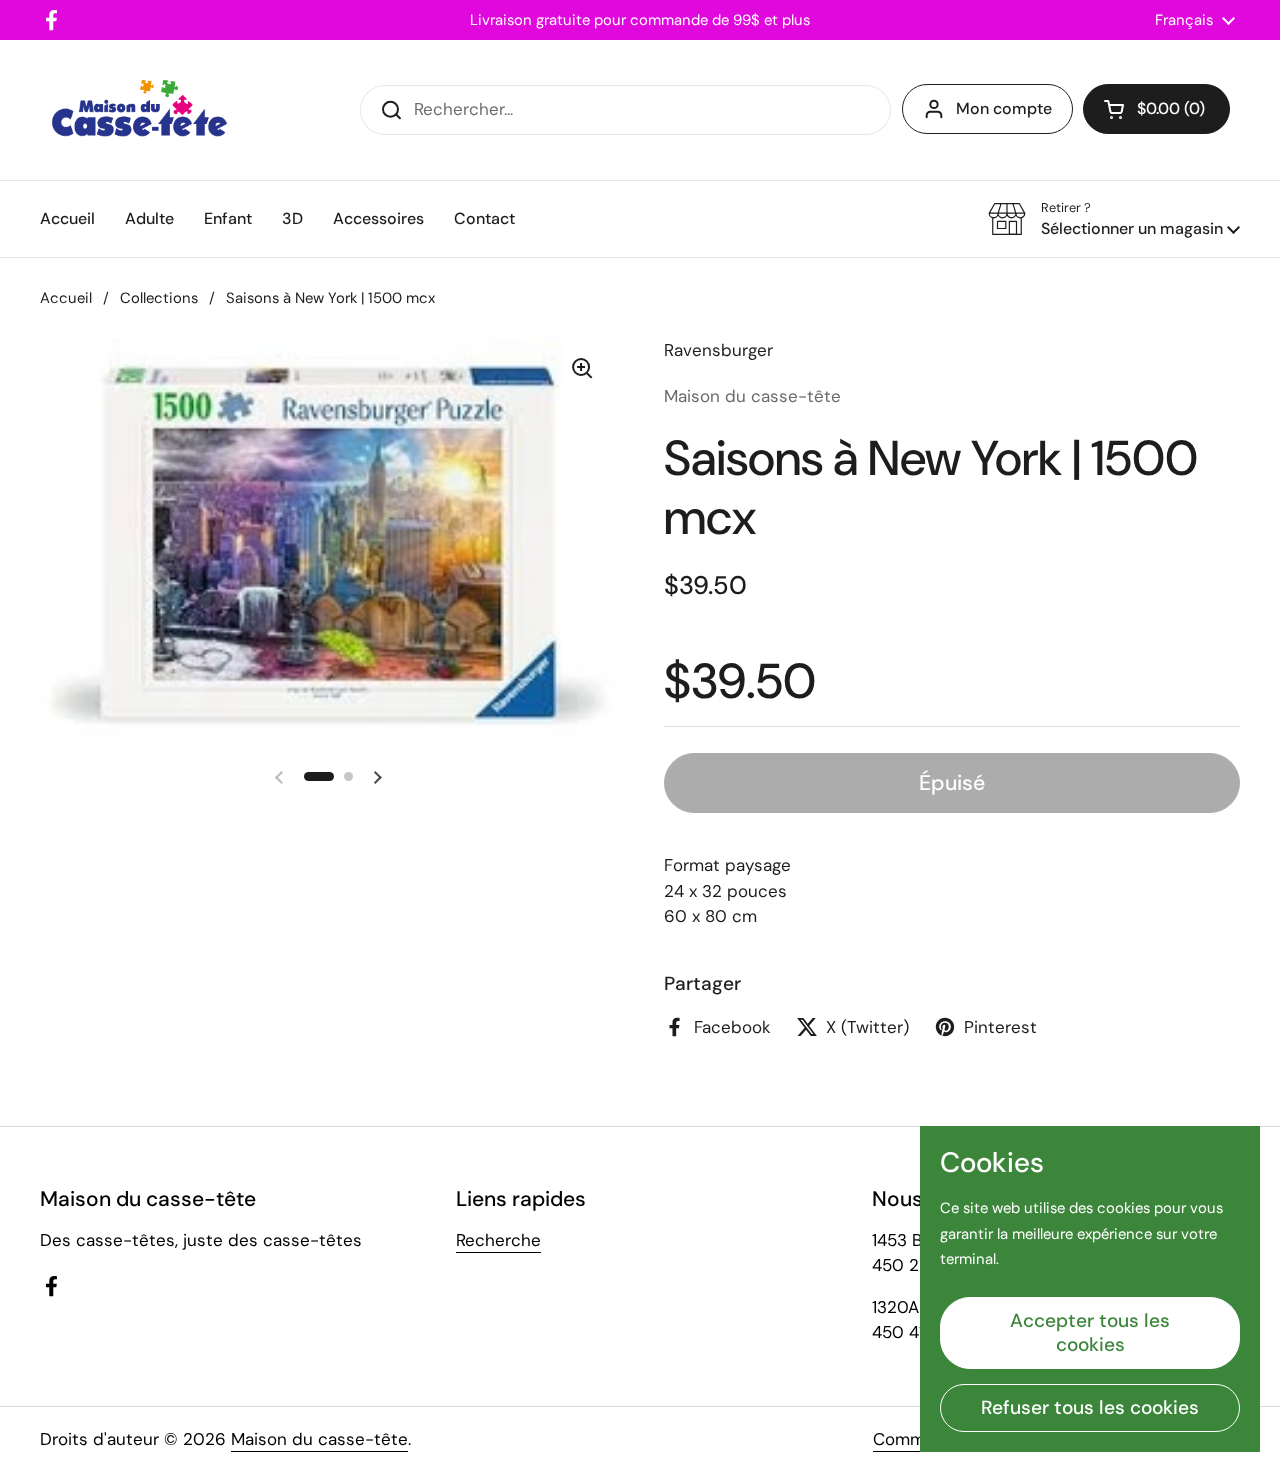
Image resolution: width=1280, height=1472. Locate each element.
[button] (1156, 109)
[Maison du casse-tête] (139, 110)
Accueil (66, 298)
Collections (159, 298)
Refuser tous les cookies (1090, 1407)
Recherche (498, 1240)
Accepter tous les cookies (1090, 1332)
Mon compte (1004, 108)
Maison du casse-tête (319, 1439)
